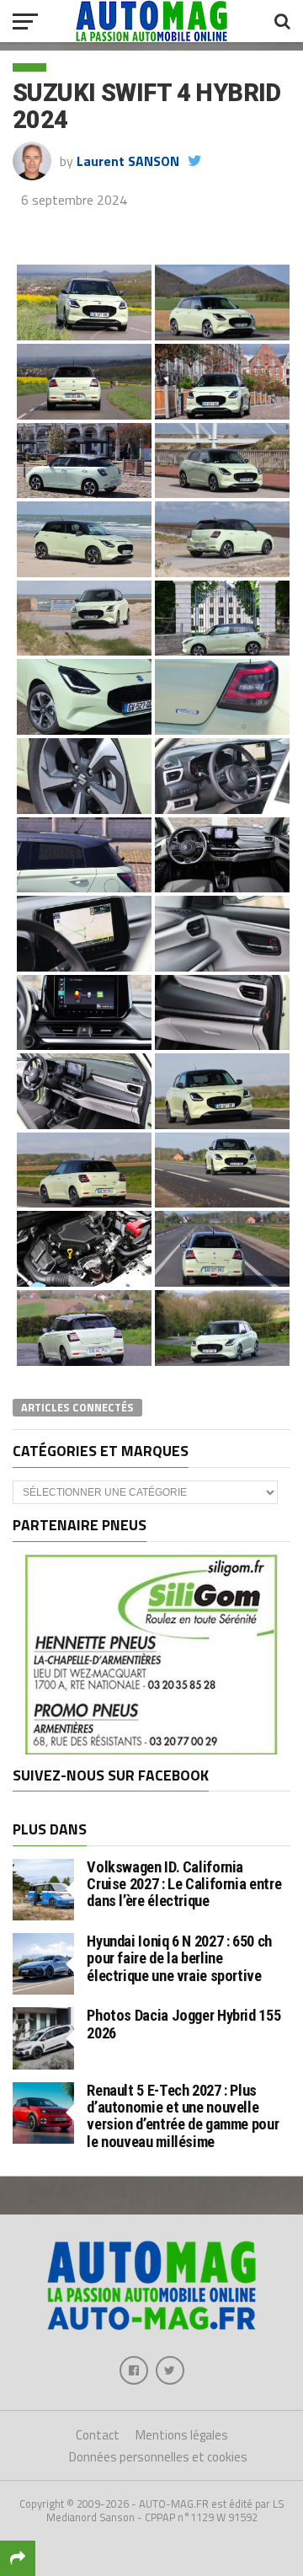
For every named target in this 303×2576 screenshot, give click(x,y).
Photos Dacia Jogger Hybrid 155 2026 (183, 2024)
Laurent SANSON (128, 161)
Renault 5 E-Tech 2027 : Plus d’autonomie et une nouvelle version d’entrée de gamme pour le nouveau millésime (183, 2116)
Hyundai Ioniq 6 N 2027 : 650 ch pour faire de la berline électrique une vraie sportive (179, 1958)
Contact (98, 2435)
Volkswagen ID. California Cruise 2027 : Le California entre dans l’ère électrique (184, 1884)
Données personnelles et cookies (158, 2457)
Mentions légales (182, 2435)
